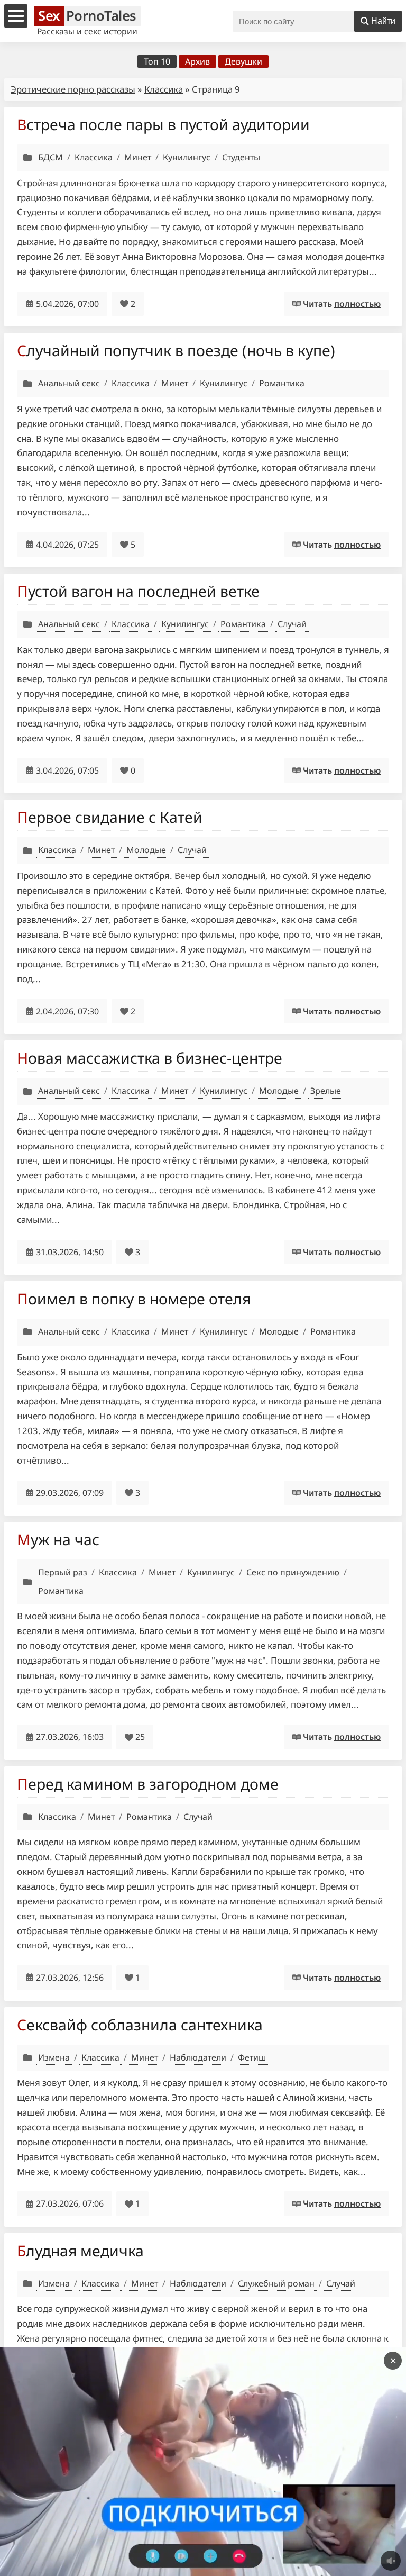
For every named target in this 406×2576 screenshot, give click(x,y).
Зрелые (326, 1091)
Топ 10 (157, 61)
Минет (138, 157)
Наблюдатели (198, 2057)
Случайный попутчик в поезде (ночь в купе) (176, 350)
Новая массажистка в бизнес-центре (150, 1058)
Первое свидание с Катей (110, 817)
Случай (292, 624)
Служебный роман (276, 2283)
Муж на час (58, 1539)
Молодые (146, 850)
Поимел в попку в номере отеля (134, 1299)
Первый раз (63, 1572)
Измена (54, 2057)
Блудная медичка (80, 2251)
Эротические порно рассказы (73, 89)
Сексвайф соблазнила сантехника (140, 2025)
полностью (357, 304)
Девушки (243, 61)
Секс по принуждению (293, 1572)
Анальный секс (69, 383)
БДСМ (50, 157)
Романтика (282, 383)
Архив (197, 61)
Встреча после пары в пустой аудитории (163, 124)
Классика (164, 89)
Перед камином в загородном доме (148, 1784)
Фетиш (252, 2057)
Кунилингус (187, 157)
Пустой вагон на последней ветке (138, 591)
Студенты (241, 157)
